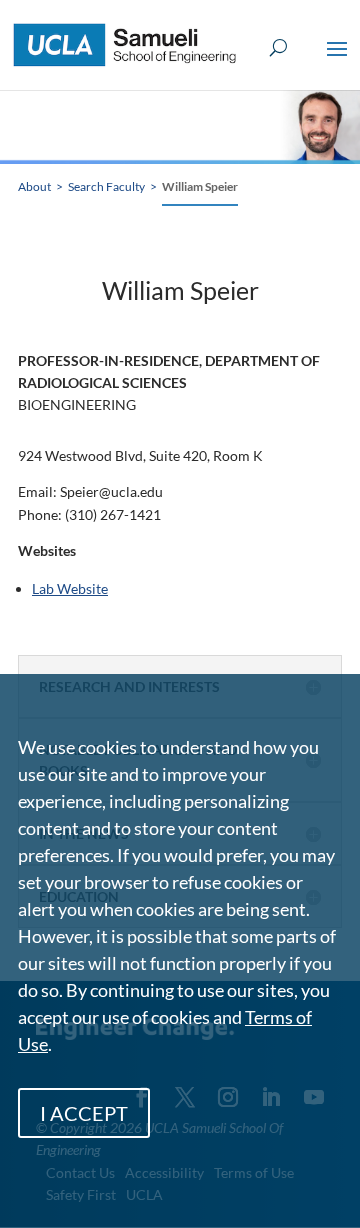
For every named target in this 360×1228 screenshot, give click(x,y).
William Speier (200, 186)
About (34, 186)
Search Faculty (106, 186)
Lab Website (70, 588)
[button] (337, 62)
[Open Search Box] (278, 48)
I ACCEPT (84, 1113)
